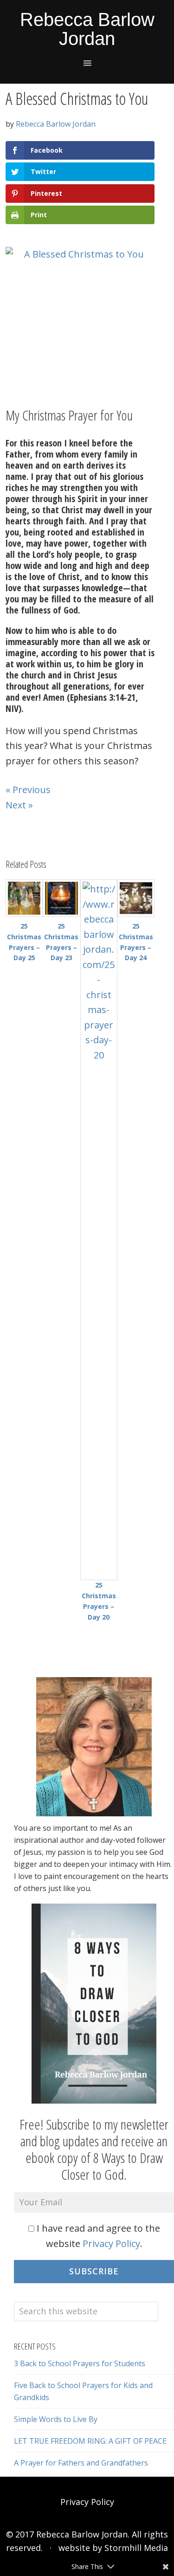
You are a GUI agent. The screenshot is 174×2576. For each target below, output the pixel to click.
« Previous (28, 790)
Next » (19, 805)
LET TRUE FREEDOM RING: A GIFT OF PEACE (90, 2441)
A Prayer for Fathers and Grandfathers (81, 2463)
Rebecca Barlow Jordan (87, 29)
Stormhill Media (136, 2548)
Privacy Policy (111, 2244)
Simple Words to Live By (56, 2419)
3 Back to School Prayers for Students (80, 2363)
